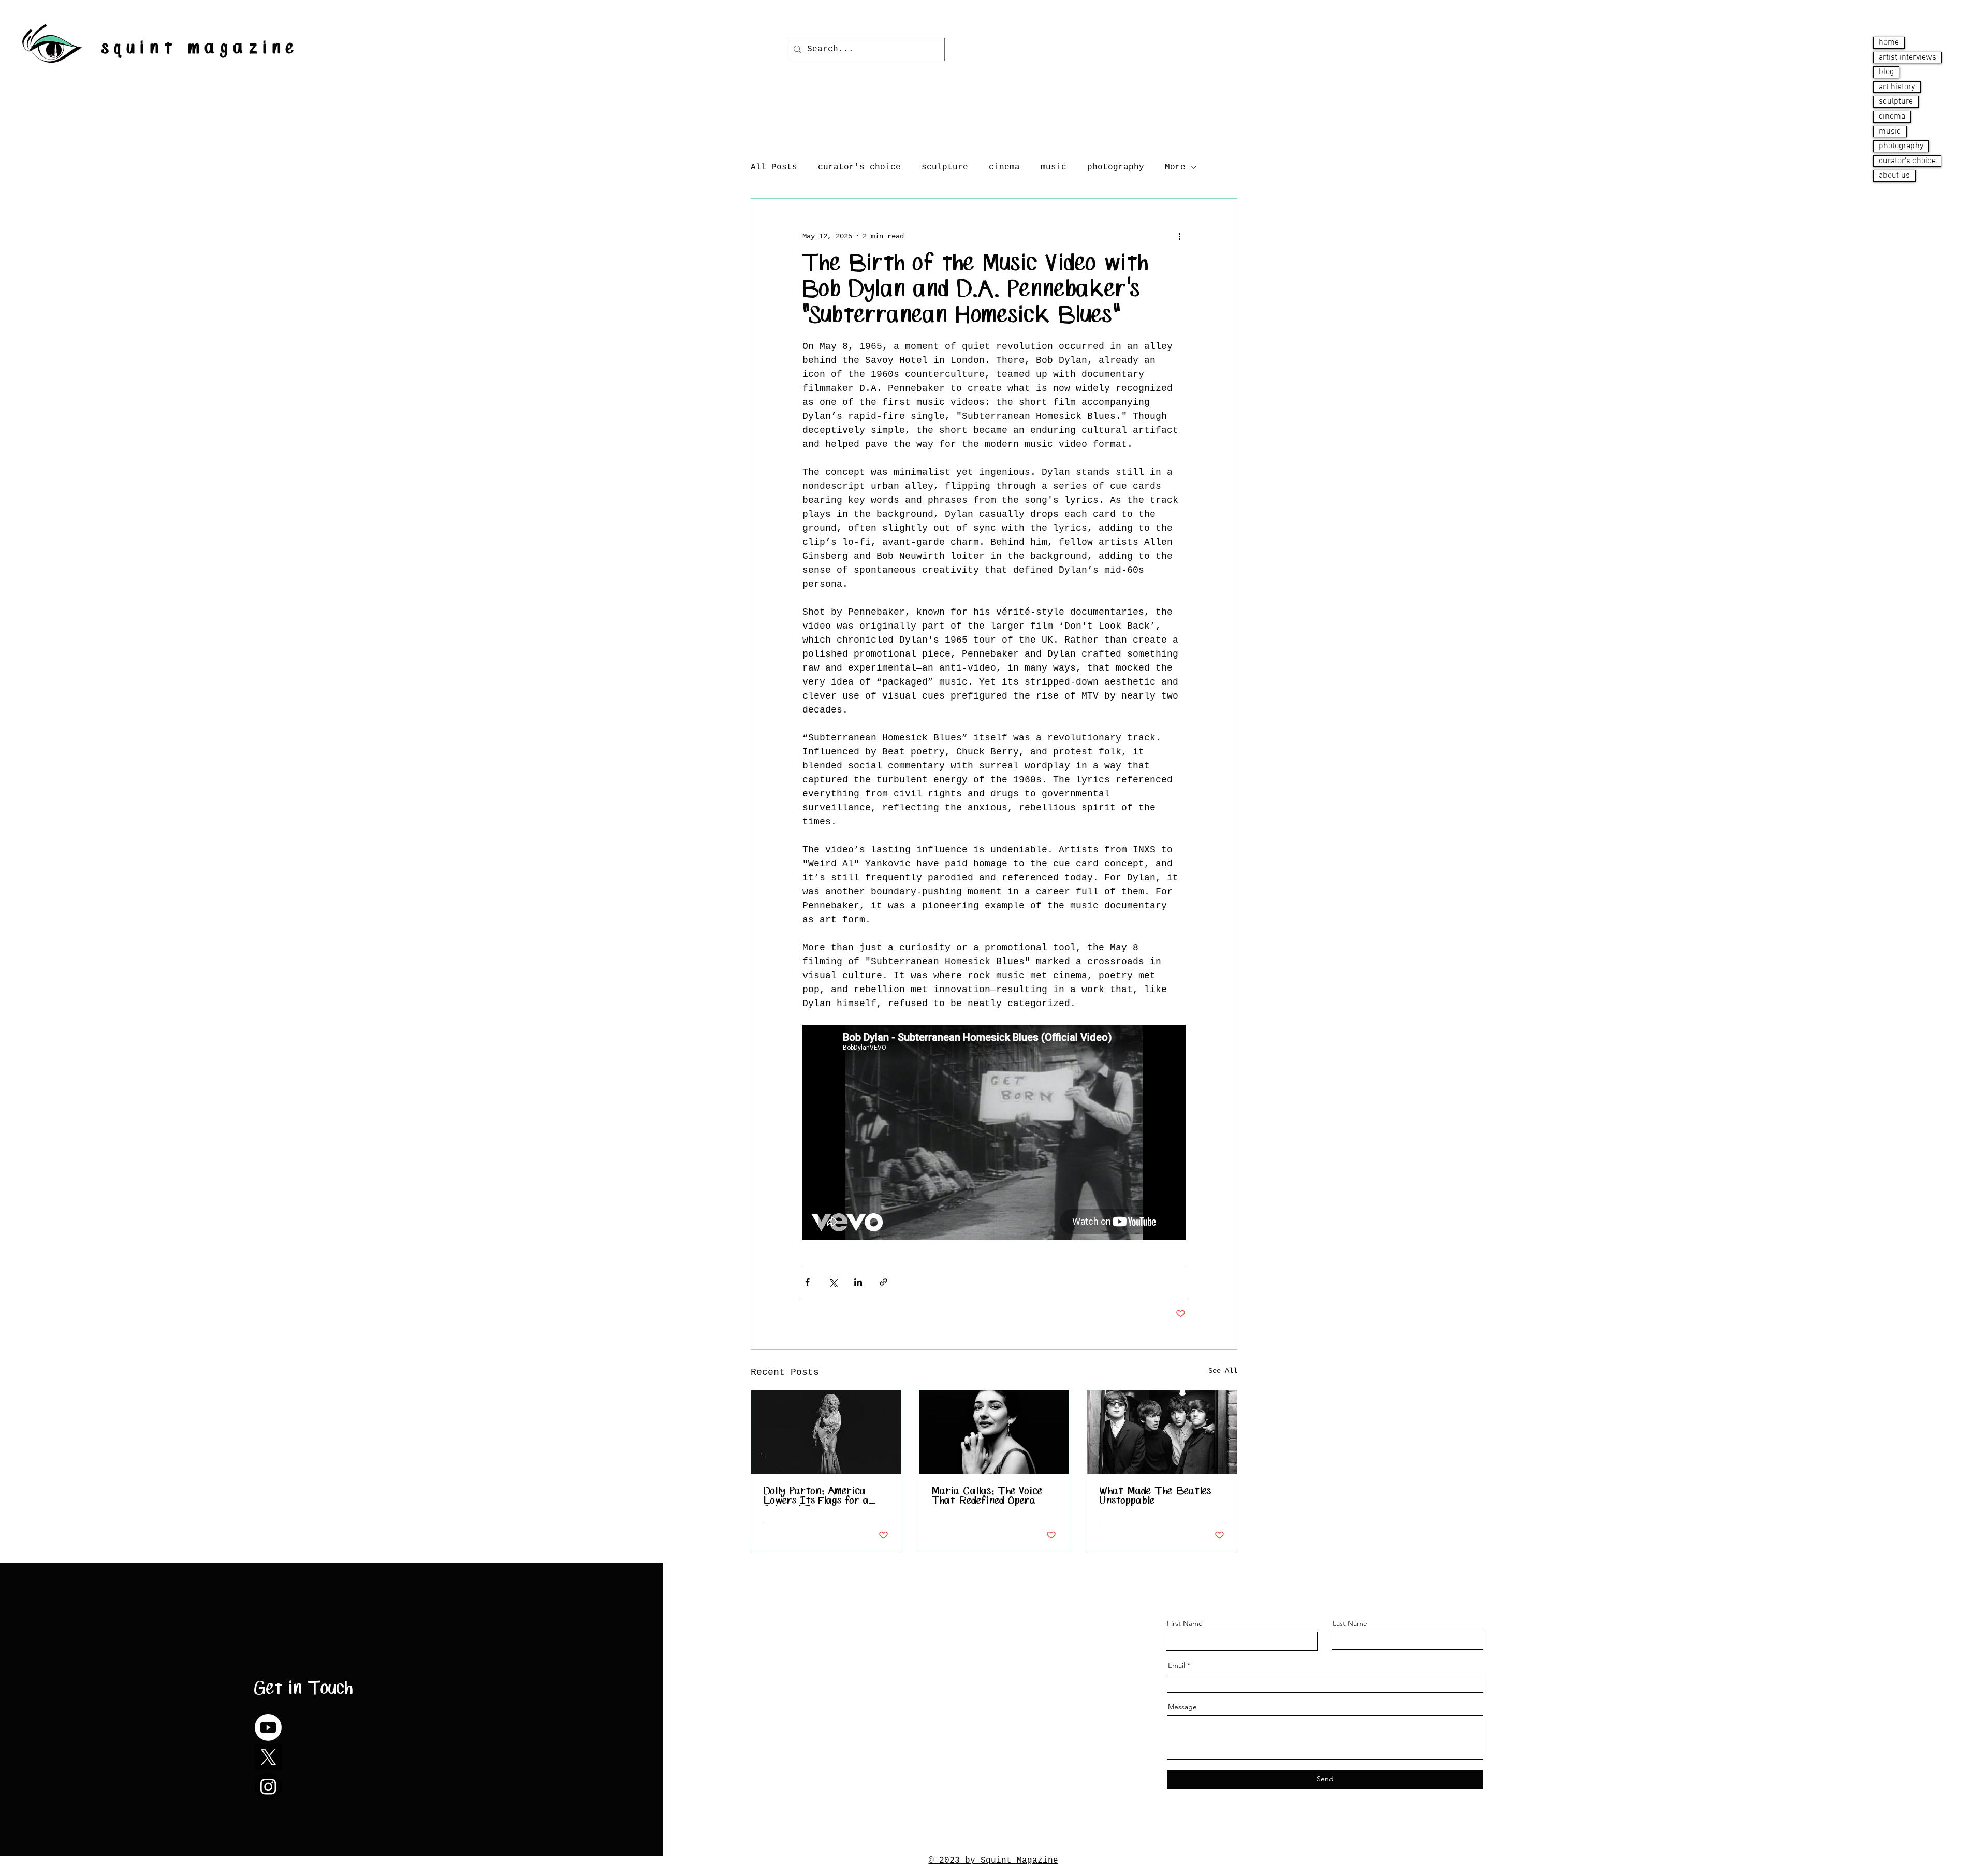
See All (1223, 1371)
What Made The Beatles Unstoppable (1156, 1497)
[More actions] (1179, 236)
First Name (1185, 1623)
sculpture (1896, 101)
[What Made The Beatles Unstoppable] (1162, 1432)
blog (1886, 72)
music (1890, 132)
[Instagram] (268, 1786)
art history (1897, 87)
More (1175, 167)
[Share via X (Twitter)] (833, 1282)
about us (1894, 176)
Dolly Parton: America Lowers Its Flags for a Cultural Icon (816, 1497)
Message (1182, 1707)
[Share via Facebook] (807, 1282)
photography (1901, 146)
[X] (268, 1757)
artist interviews (1907, 57)
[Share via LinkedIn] (858, 1282)
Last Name (1350, 1623)
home (1889, 42)
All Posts (774, 167)
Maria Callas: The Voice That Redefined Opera (987, 1497)
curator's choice (1907, 161)
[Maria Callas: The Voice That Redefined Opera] (994, 1432)
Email (1176, 1665)
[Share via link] (883, 1282)
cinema (1892, 117)
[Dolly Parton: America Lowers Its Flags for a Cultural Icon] (826, 1432)
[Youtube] (268, 1727)
